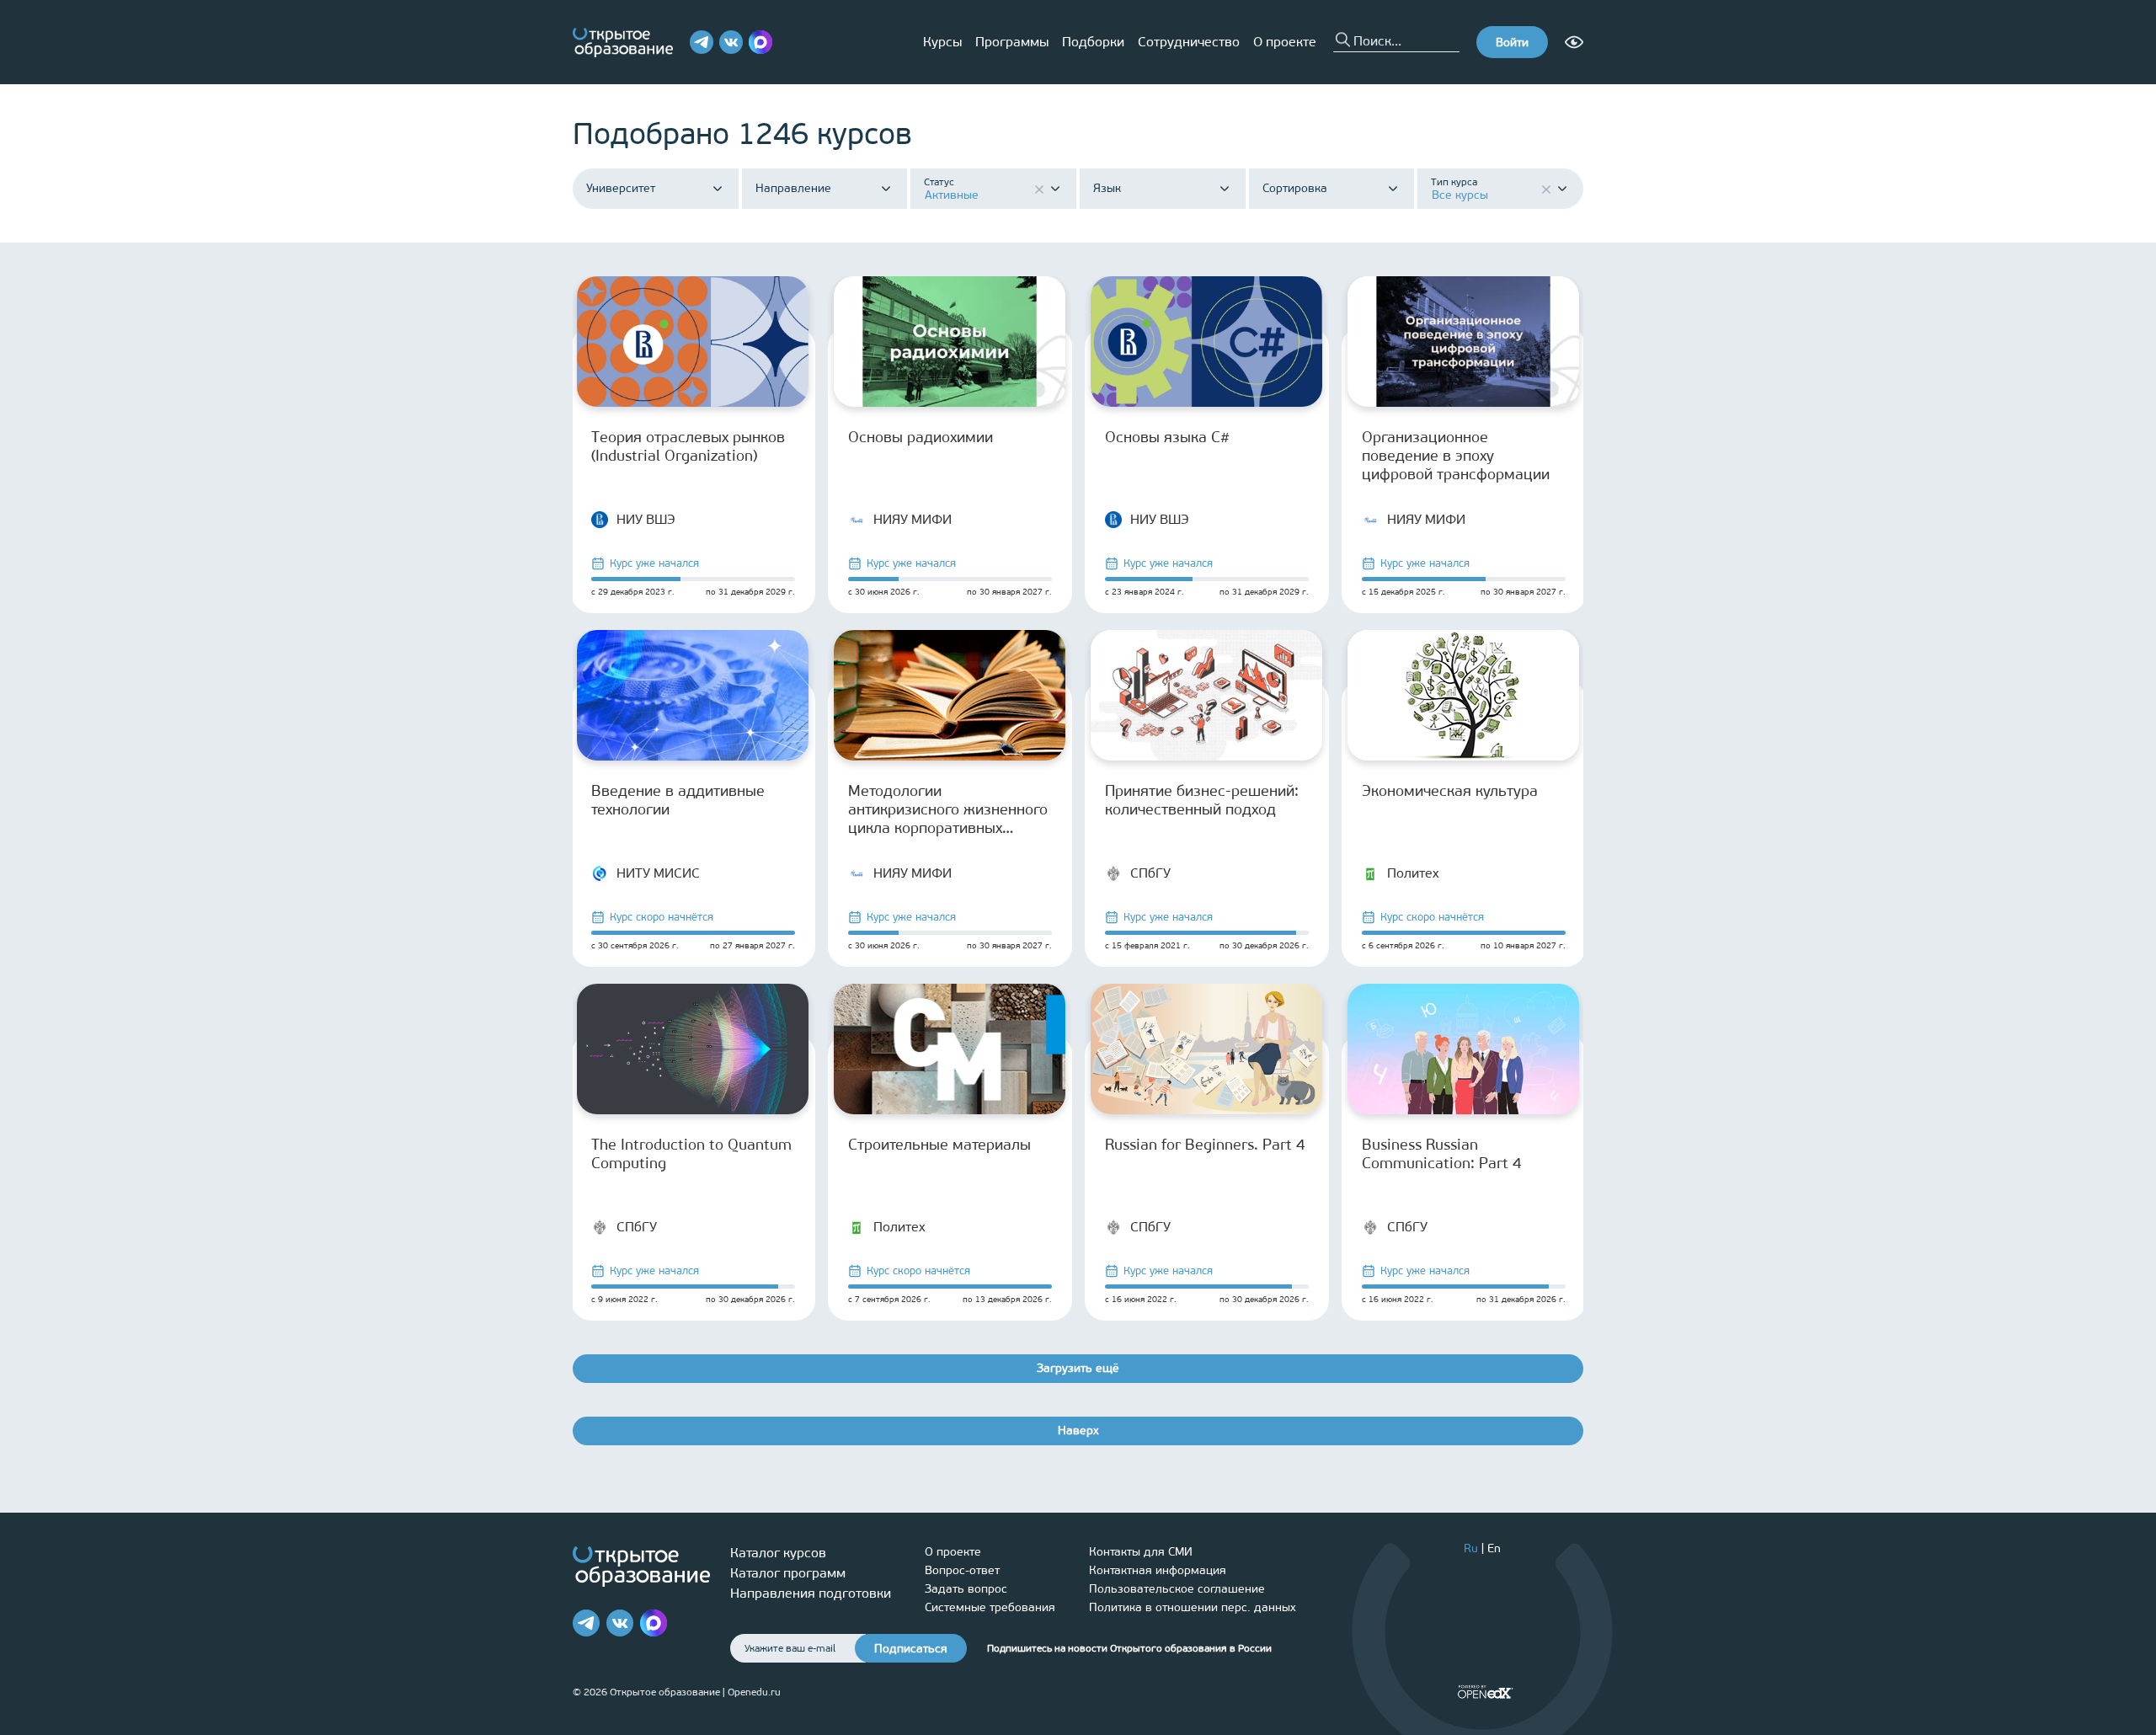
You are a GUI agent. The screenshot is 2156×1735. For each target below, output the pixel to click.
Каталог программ (788, 1573)
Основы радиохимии (921, 437)
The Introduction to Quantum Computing (691, 1154)
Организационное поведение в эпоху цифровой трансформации (1456, 456)
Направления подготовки (811, 1593)
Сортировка (1295, 189)
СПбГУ (1150, 873)
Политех (1413, 873)
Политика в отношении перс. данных (1193, 1607)
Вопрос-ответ (962, 1570)
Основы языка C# (1167, 437)
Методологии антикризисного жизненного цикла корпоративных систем (948, 809)
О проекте (1285, 42)
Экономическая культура (1450, 791)
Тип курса (1454, 182)
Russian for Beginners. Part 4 (1205, 1145)
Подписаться (911, 1649)
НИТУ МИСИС (658, 873)
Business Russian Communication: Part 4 (1442, 1154)
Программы (1012, 42)
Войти (1512, 43)
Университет (621, 189)
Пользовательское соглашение (1177, 1589)
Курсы (942, 42)
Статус (939, 182)
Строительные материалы (939, 1145)
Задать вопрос (966, 1589)
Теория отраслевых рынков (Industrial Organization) (688, 446)
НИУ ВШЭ (646, 519)
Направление (793, 189)
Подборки (1093, 42)
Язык (1107, 189)
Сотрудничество (1189, 42)
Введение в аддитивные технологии (678, 800)
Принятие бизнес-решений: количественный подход (1202, 800)
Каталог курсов (778, 1553)
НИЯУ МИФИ (913, 519)
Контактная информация (1158, 1570)
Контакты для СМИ (1141, 1552)
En (1494, 1548)
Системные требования (990, 1607)
